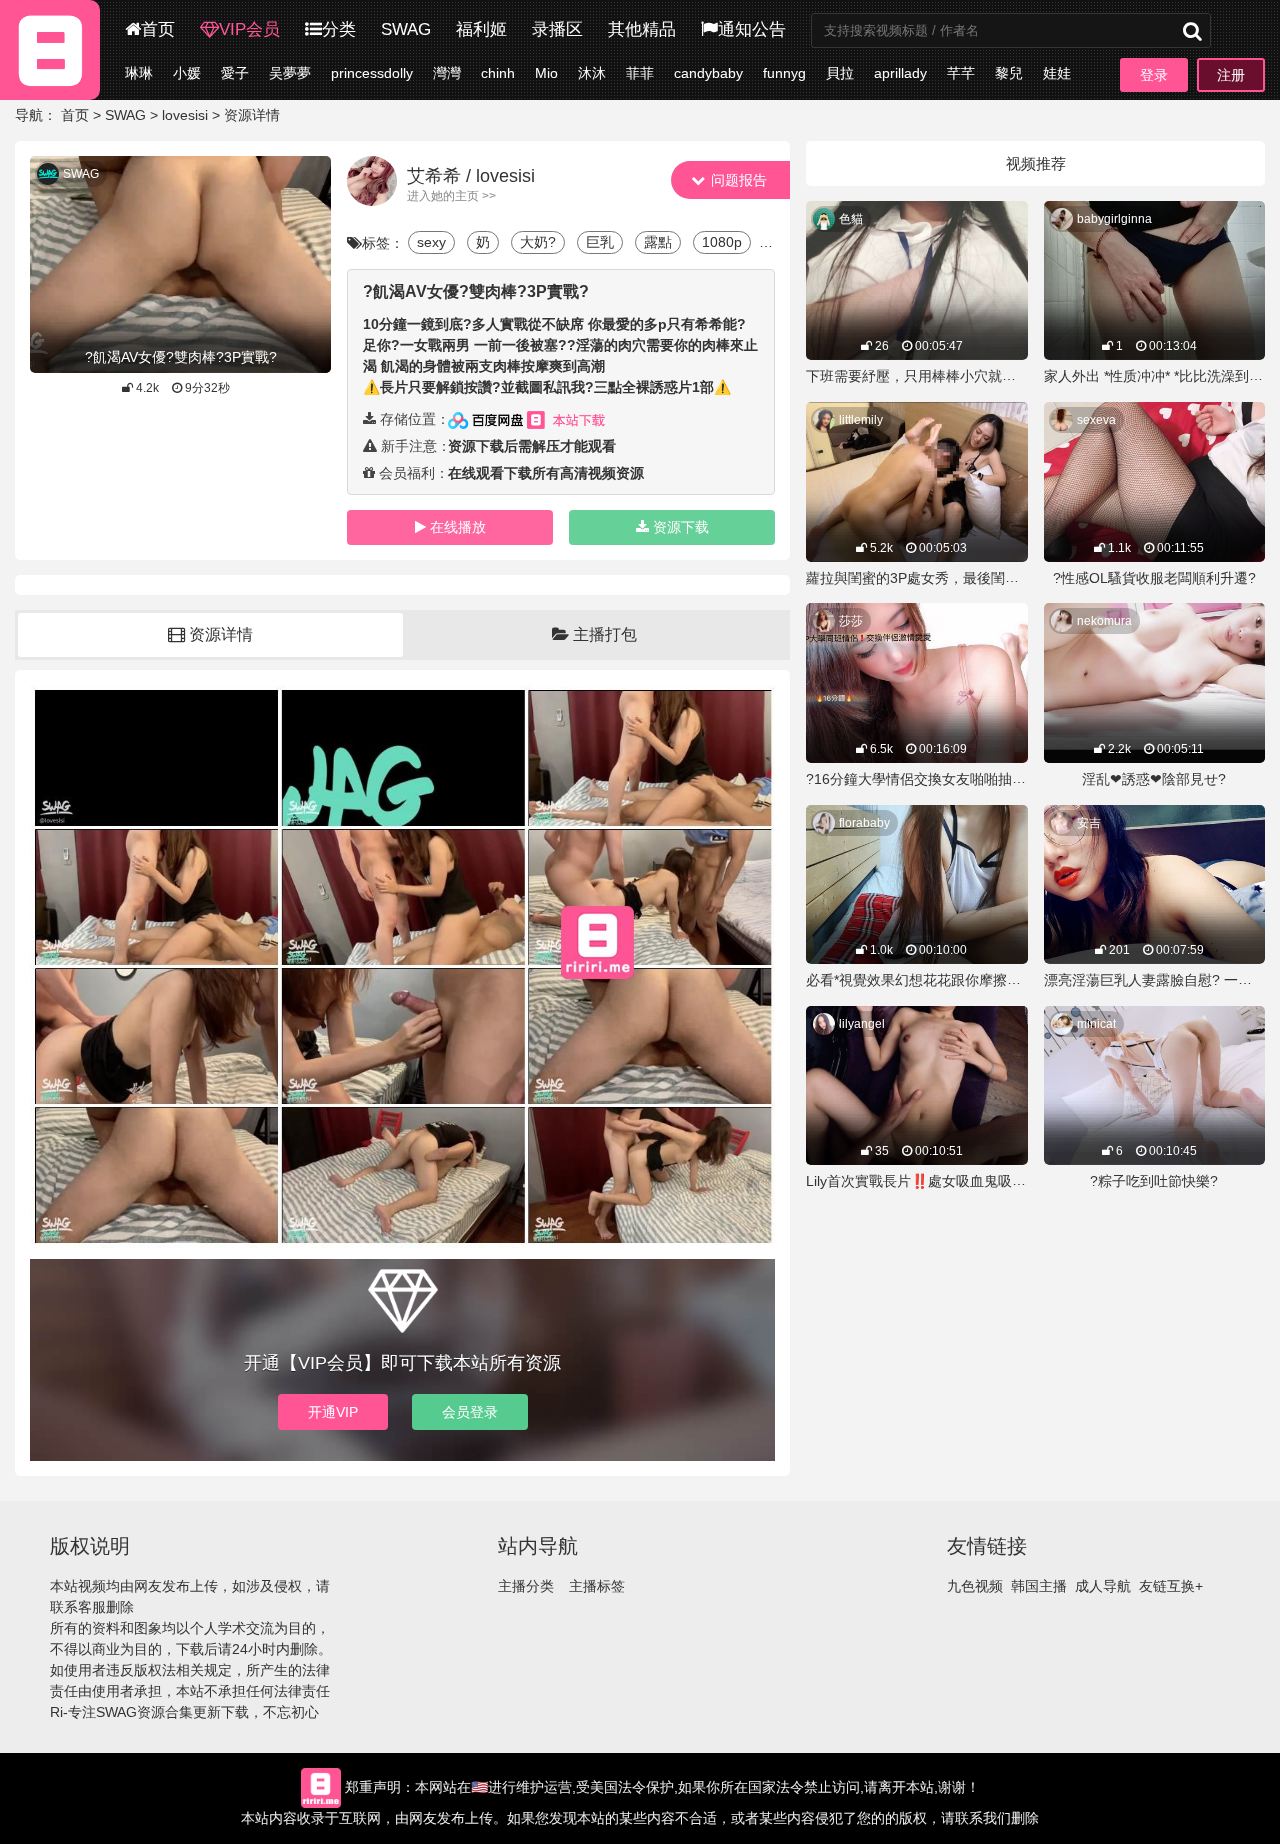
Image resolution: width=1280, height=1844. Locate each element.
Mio (546, 73)
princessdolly (372, 73)
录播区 (557, 29)
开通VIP (333, 1412)
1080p (722, 242)
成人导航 (1103, 1586)
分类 (339, 29)
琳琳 (139, 73)
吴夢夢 (290, 73)
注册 (1231, 75)
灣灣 (447, 73)
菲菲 (640, 73)
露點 (658, 242)
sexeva (1096, 420)
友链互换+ (1171, 1586)
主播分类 (526, 1586)
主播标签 (597, 1586)
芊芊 (961, 73)
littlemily (861, 420)
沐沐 (592, 73)
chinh (498, 73)
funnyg (784, 73)
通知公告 (752, 29)
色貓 (851, 219)
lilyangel (862, 1024)
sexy (431, 242)
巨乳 (600, 242)
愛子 (235, 73)
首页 (158, 29)
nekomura (1104, 621)
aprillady (900, 73)
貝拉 (840, 73)
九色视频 (975, 1586)
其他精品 (642, 29)
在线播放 (458, 527)
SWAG (406, 29)
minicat (1096, 1024)
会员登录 (470, 1412)
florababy (864, 823)
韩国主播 (1039, 1586)
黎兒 (1009, 73)
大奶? (538, 242)
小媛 (187, 73)
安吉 (1089, 823)
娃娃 (1057, 73)
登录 (1154, 75)
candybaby (708, 73)
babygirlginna (1114, 219)
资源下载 (681, 527)
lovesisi (185, 115)
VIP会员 (249, 29)
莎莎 (851, 621)
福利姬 (481, 29)
